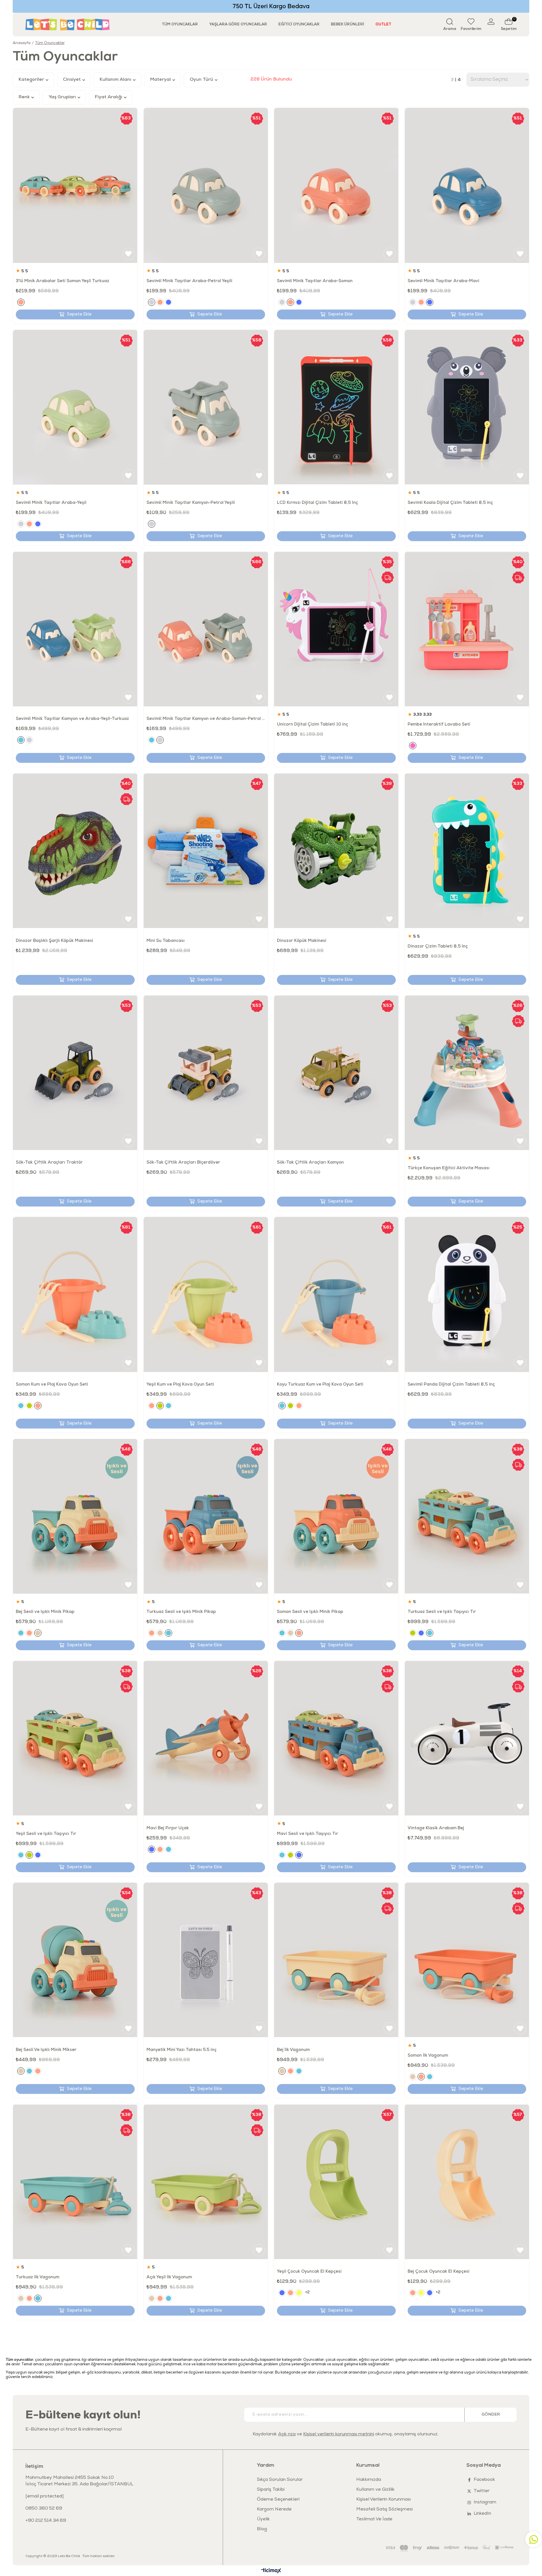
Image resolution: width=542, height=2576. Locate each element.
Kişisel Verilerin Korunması (383, 2500)
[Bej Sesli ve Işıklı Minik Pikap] (75, 1516)
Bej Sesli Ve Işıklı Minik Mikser (46, 2050)
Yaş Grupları (63, 97)
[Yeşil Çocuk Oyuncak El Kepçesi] (336, 2182)
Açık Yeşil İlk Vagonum (169, 2277)
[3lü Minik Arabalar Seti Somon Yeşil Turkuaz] (75, 185)
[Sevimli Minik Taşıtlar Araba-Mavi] (467, 185)
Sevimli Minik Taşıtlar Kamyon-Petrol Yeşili (191, 503)
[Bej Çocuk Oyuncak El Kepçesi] (467, 2182)
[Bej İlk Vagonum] (336, 1960)
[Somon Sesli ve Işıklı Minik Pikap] (336, 1516)
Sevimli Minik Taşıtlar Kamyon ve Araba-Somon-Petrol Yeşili (206, 719)
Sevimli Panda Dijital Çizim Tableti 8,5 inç (451, 1385)
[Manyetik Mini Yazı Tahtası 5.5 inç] (206, 1960)
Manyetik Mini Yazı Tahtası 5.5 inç (182, 2050)
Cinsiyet (72, 80)
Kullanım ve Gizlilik (375, 2490)
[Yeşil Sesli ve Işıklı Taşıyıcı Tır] (75, 1738)
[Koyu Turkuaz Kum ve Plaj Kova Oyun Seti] (336, 1294)
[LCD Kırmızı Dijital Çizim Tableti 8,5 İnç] (336, 407)
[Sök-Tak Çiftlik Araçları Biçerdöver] (206, 1073)
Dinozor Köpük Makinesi (302, 941)
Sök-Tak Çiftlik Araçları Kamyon (310, 1163)
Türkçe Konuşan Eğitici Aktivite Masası (449, 1168)
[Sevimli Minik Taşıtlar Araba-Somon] (336, 185)
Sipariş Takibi (271, 2490)
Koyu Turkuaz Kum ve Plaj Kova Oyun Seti (320, 1385)
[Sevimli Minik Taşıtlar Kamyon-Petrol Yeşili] (206, 407)
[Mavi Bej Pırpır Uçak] (206, 1738)
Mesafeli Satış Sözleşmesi (384, 2510)
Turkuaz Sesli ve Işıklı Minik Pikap (181, 1612)
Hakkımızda (369, 2480)
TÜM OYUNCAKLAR (180, 24)
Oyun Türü (202, 80)
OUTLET (383, 24)
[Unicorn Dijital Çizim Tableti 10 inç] (336, 629)
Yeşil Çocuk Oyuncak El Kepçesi (309, 2272)
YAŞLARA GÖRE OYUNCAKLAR (238, 24)
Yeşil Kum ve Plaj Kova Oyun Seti (180, 1385)
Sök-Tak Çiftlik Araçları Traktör (49, 1163)
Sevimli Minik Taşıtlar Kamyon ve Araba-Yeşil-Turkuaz (72, 719)
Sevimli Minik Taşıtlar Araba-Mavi (443, 281)
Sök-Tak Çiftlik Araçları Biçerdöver (183, 1163)
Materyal (161, 80)
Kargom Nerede (274, 2510)
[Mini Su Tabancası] (206, 851)
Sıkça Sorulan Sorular (280, 2480)
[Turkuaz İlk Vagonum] (75, 2182)
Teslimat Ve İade (374, 2520)
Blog (262, 2529)
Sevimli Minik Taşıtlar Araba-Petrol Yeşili (189, 281)
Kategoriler (32, 80)
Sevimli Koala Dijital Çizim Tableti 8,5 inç (450, 503)
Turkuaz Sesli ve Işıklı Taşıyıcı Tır (442, 1612)
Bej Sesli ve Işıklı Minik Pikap (45, 1612)
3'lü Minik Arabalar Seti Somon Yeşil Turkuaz (63, 281)
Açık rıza (287, 2435)
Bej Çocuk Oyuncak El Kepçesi (439, 2272)
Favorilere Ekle (128, 254)
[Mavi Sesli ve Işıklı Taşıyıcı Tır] (336, 1738)
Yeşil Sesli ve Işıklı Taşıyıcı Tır (46, 1834)
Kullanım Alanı (116, 80)
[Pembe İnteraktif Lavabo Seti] (467, 629)
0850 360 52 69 (44, 2509)
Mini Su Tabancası (166, 941)
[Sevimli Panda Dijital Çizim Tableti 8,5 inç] (467, 1294)
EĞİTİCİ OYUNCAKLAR (299, 24)
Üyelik (263, 2520)
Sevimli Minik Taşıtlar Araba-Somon (315, 281)
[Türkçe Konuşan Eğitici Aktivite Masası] (467, 1073)
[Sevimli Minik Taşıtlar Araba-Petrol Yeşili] (206, 185)
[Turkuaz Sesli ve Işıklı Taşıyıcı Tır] (467, 1516)
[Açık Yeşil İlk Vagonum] (206, 2182)
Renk (25, 97)
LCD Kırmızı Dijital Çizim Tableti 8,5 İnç (317, 503)
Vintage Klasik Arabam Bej (436, 1828)
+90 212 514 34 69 (46, 2521)
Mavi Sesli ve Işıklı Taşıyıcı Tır (308, 1834)
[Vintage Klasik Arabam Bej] (467, 1738)
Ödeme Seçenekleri (278, 2500)
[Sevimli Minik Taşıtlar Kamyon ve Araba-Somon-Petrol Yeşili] (206, 629)
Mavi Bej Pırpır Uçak (168, 1828)
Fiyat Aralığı (109, 97)
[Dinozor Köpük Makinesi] (336, 851)
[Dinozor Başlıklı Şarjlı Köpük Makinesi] (75, 851)
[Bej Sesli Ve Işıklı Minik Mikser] (75, 1960)
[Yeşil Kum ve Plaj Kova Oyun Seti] (206, 1294)
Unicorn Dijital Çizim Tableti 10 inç (312, 725)
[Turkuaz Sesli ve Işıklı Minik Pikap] (206, 1516)
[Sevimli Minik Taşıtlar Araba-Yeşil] (75, 407)
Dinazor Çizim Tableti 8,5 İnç (438, 947)
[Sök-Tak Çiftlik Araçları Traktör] (75, 1073)
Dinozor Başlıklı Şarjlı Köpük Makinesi (54, 941)
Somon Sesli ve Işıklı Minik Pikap (310, 1612)
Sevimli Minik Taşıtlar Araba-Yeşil (51, 503)
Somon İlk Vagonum (428, 2056)
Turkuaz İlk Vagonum (38, 2277)
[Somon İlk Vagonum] (467, 1960)
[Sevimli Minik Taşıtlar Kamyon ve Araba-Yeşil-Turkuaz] (75, 629)
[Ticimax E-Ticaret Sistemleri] (271, 2571)
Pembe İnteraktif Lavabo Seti (439, 725)
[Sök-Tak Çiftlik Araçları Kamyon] (336, 1073)
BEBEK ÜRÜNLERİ (348, 24)
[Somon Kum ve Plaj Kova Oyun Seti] (75, 1294)
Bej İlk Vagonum (293, 2050)
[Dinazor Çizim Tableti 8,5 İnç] (467, 851)
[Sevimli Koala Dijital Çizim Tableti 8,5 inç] (467, 407)
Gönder (491, 2415)
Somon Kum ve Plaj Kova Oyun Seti (52, 1385)
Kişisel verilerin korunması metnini (339, 2435)
